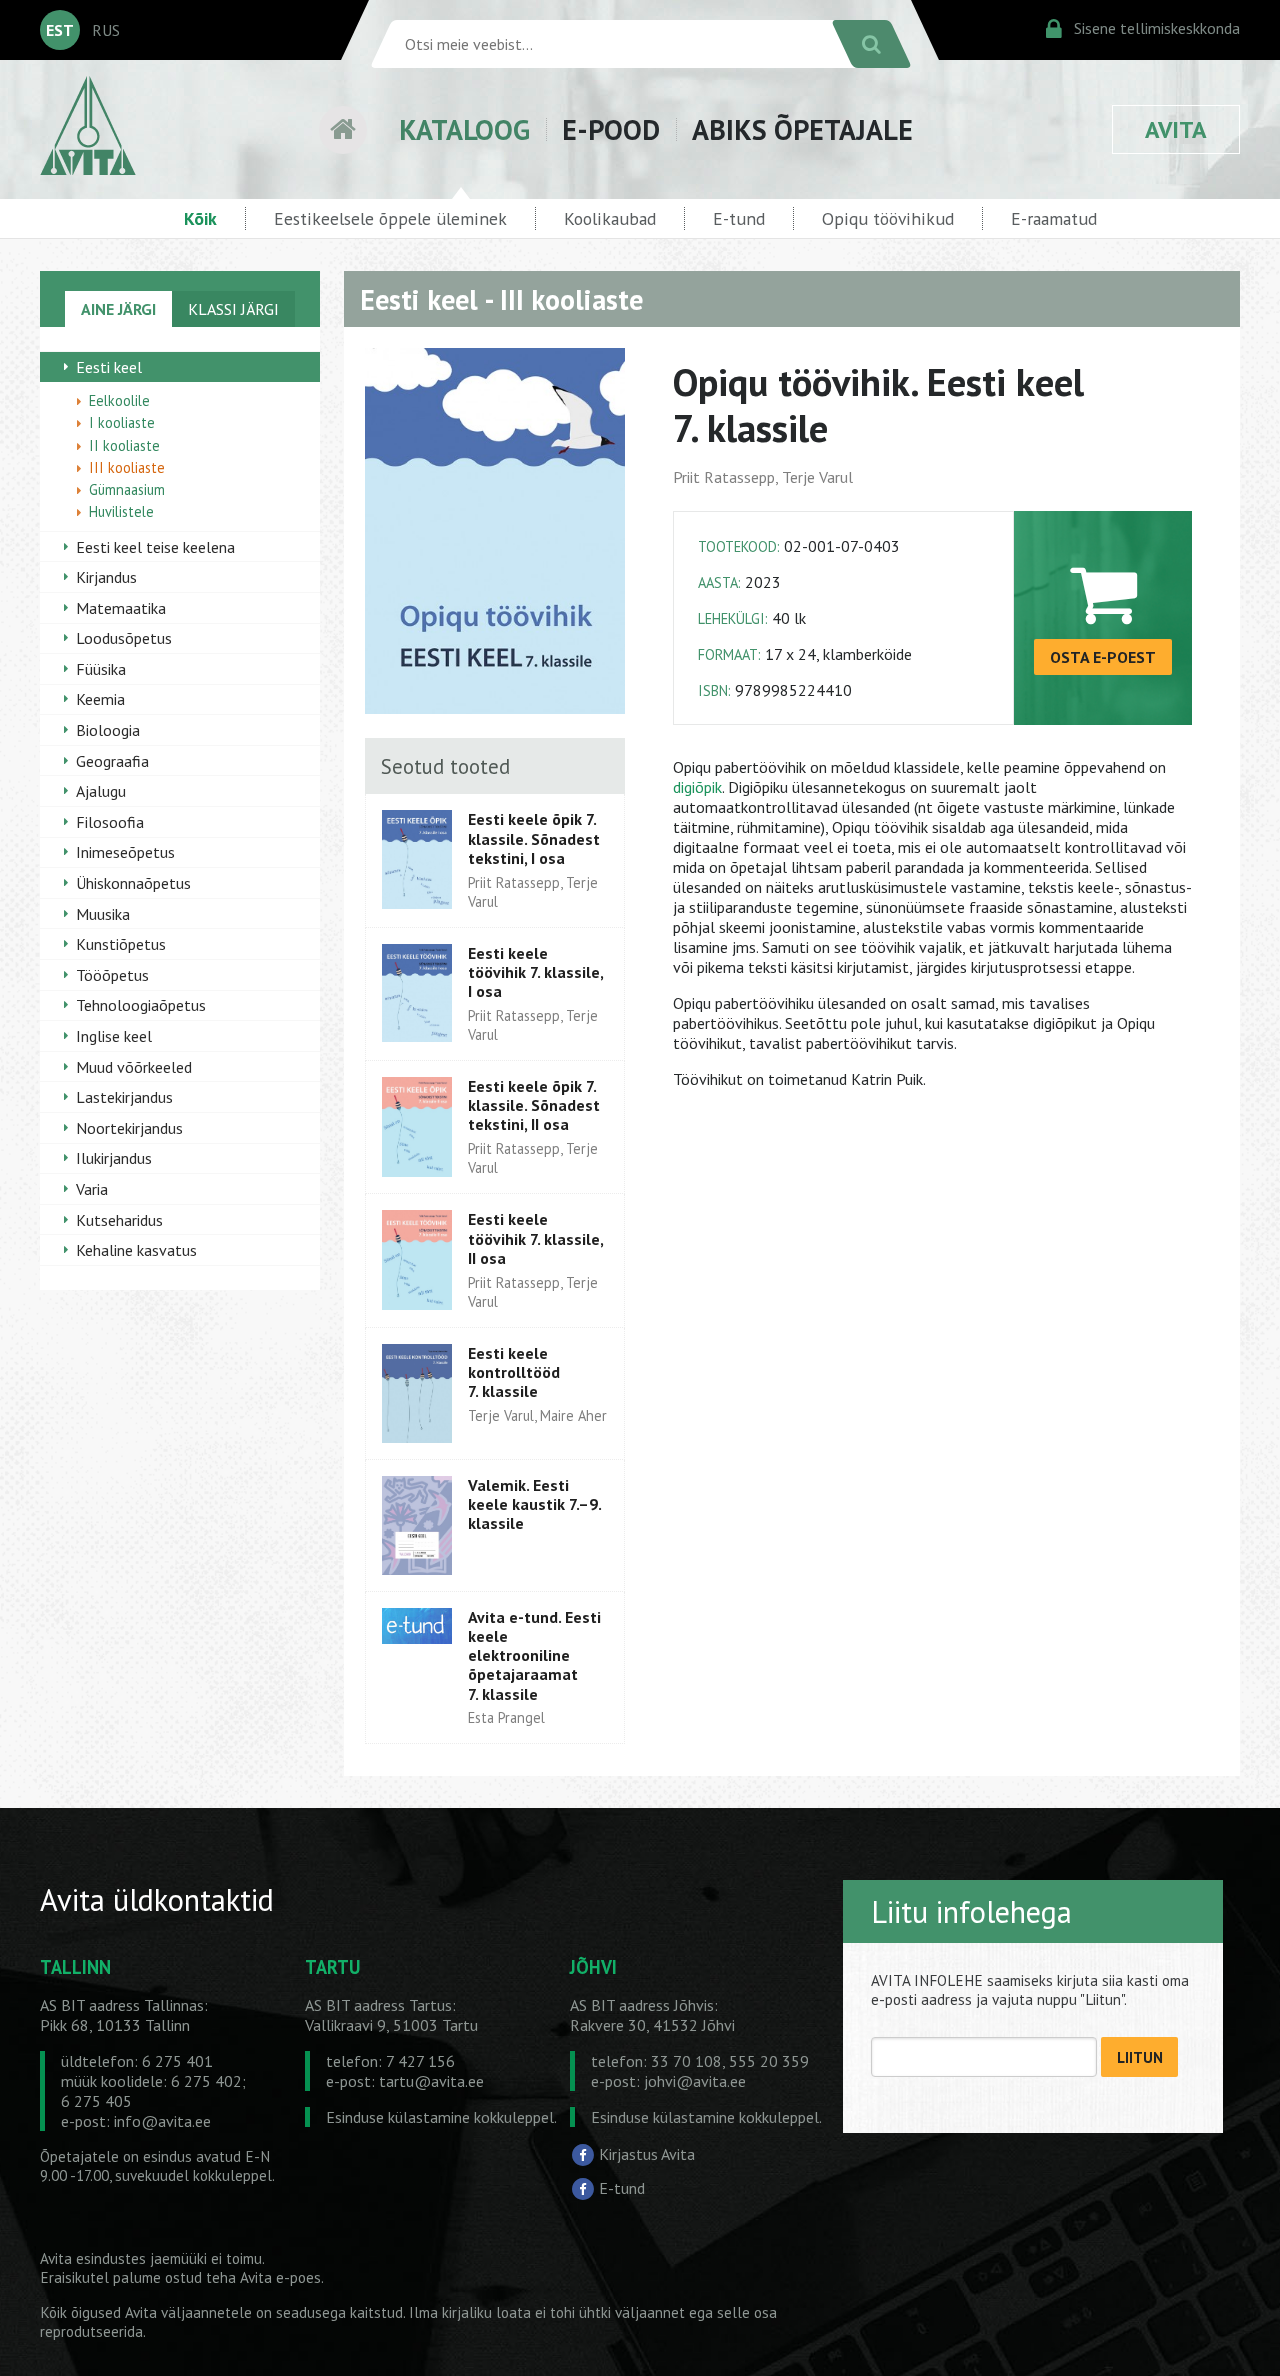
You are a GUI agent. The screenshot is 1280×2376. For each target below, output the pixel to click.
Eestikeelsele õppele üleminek (390, 218)
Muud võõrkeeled (134, 1067)
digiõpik (697, 787)
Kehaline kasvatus (136, 1250)
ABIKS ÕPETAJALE (802, 129)
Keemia (100, 699)
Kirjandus (106, 577)
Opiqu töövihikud (888, 218)
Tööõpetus (112, 975)
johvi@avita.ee (695, 2081)
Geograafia (112, 761)
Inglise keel (114, 1036)
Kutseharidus (119, 1220)
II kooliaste (124, 445)
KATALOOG (464, 129)
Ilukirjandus (114, 1158)
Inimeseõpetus (125, 852)
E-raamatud (1054, 218)
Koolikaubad (610, 218)
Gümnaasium (127, 489)
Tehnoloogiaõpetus (141, 1005)
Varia (92, 1189)
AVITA (1176, 129)
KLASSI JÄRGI (233, 309)
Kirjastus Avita (647, 2154)
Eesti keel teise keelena (155, 547)
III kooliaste (127, 467)
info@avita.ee (162, 2121)
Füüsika (101, 669)
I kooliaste (122, 422)
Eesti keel (109, 367)
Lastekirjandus (124, 1097)
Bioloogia (108, 730)
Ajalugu (101, 791)
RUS (106, 30)
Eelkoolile (119, 400)
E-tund (739, 218)
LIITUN (1140, 2057)
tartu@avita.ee (431, 2081)
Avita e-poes (280, 2277)
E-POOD (611, 129)
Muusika (103, 914)
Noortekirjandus (129, 1128)
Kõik (200, 218)
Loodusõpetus (124, 638)
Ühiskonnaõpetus (133, 883)
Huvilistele (121, 511)
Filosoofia (110, 822)
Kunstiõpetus (121, 944)
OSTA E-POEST (1103, 657)
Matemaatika (121, 608)
